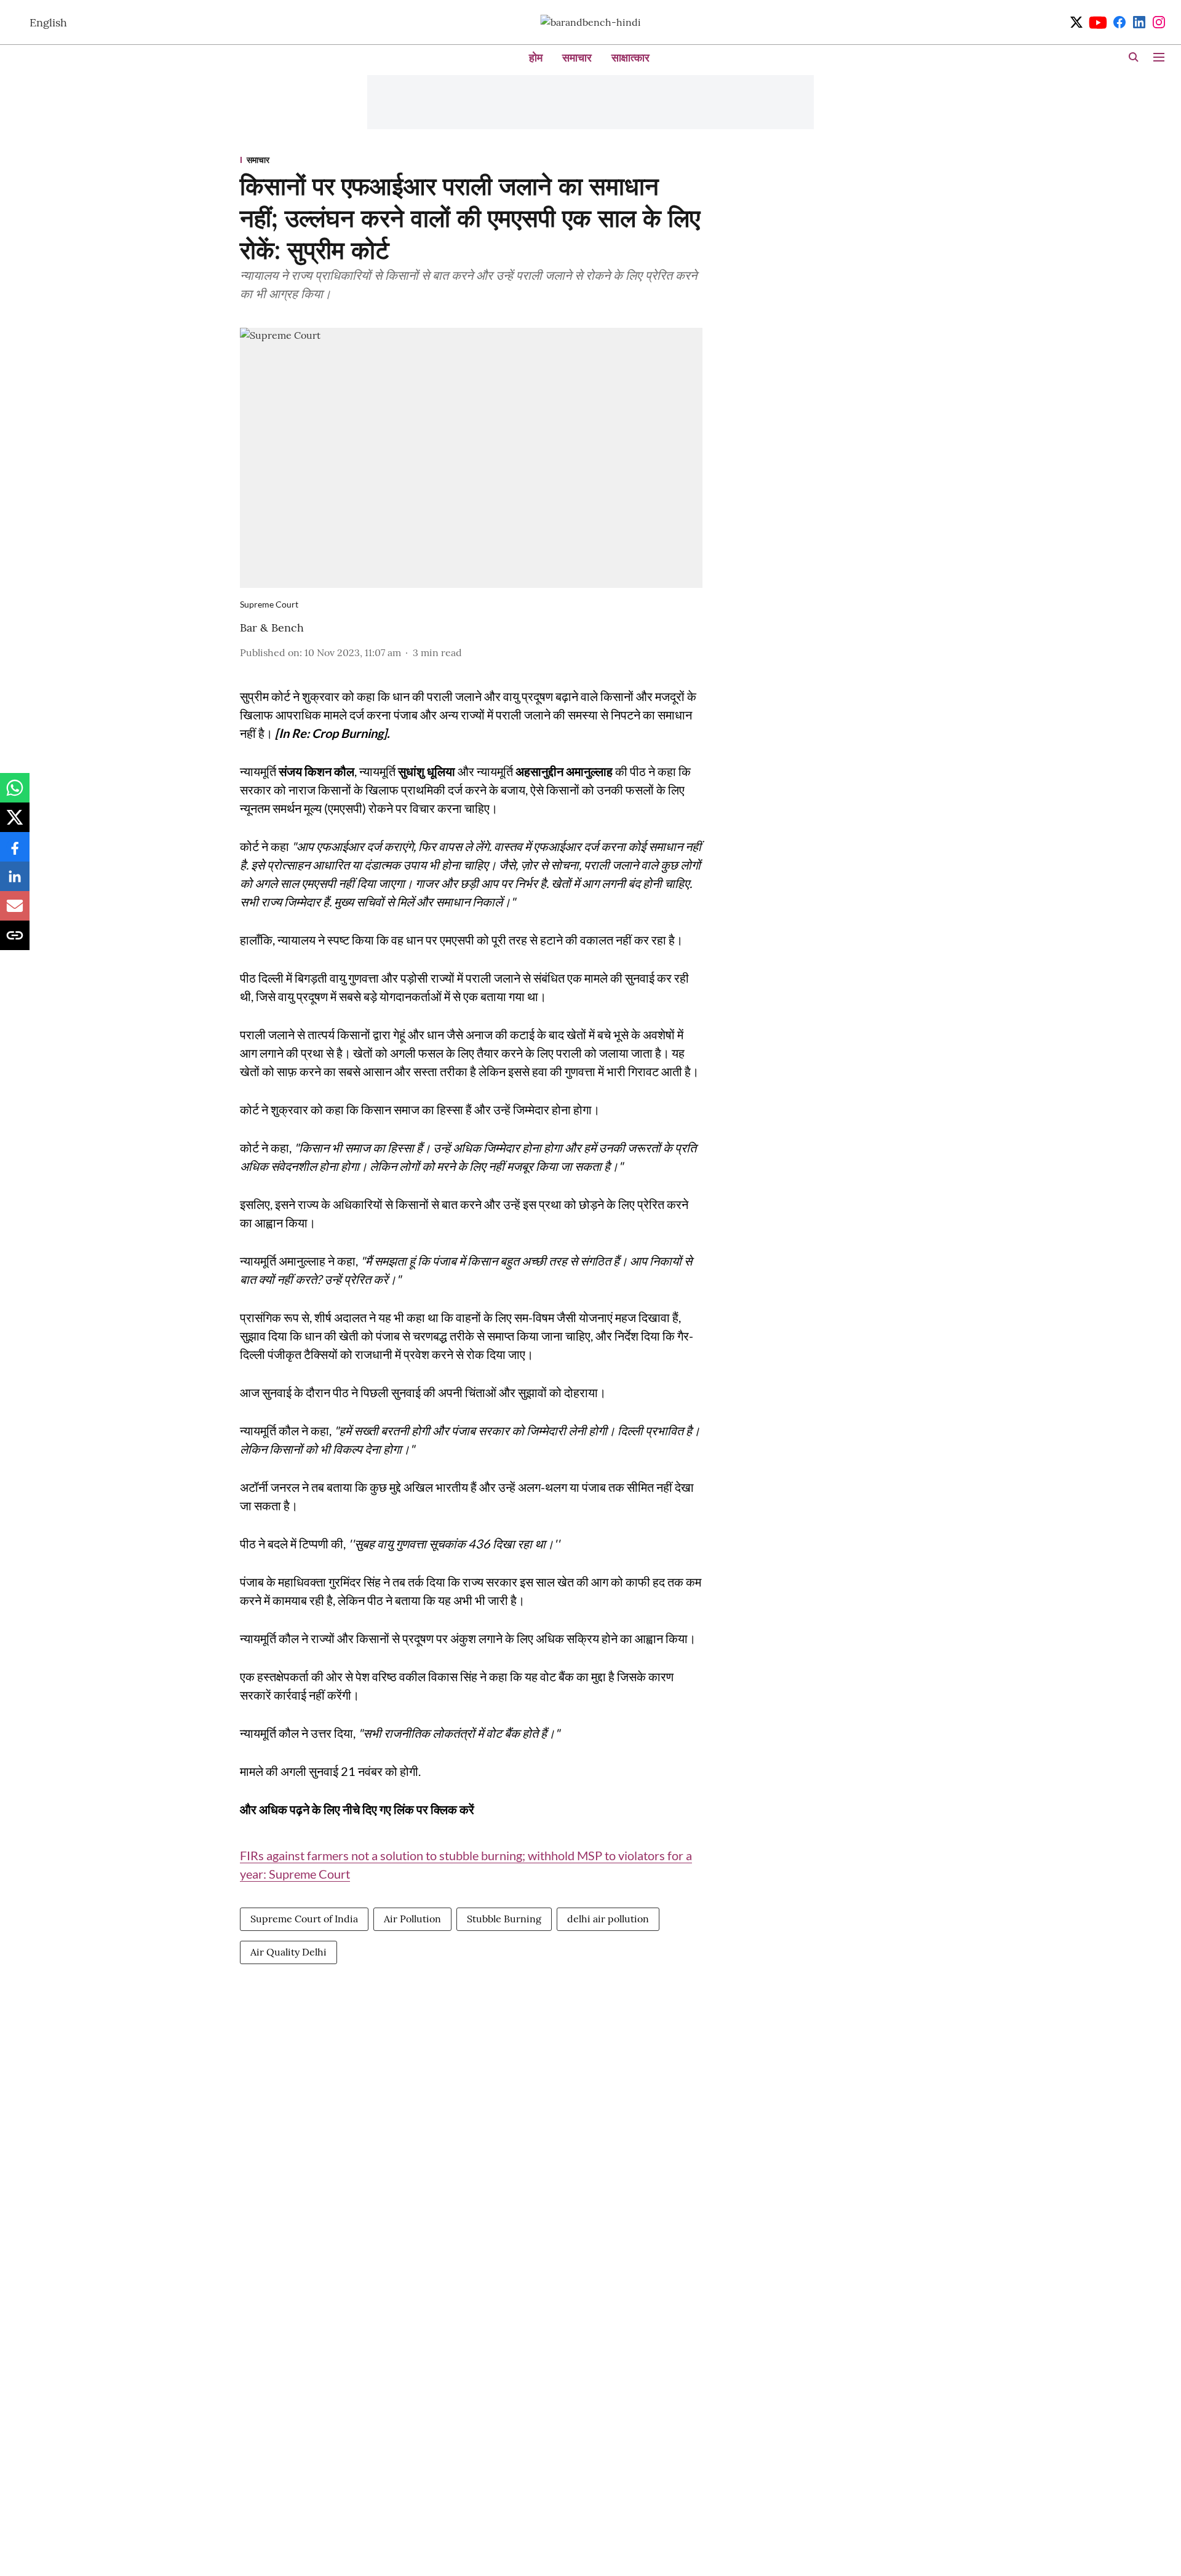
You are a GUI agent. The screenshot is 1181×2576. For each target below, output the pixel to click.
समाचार (577, 57)
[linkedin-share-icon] (15, 882)
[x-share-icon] (15, 823)
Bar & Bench (272, 628)
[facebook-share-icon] (15, 853)
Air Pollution (412, 1919)
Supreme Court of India (304, 1919)
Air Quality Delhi (288, 1952)
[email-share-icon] (15, 912)
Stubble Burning (504, 1919)
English (48, 22)
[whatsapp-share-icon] (15, 794)
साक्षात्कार (630, 57)
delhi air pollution (608, 1919)
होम (536, 57)
